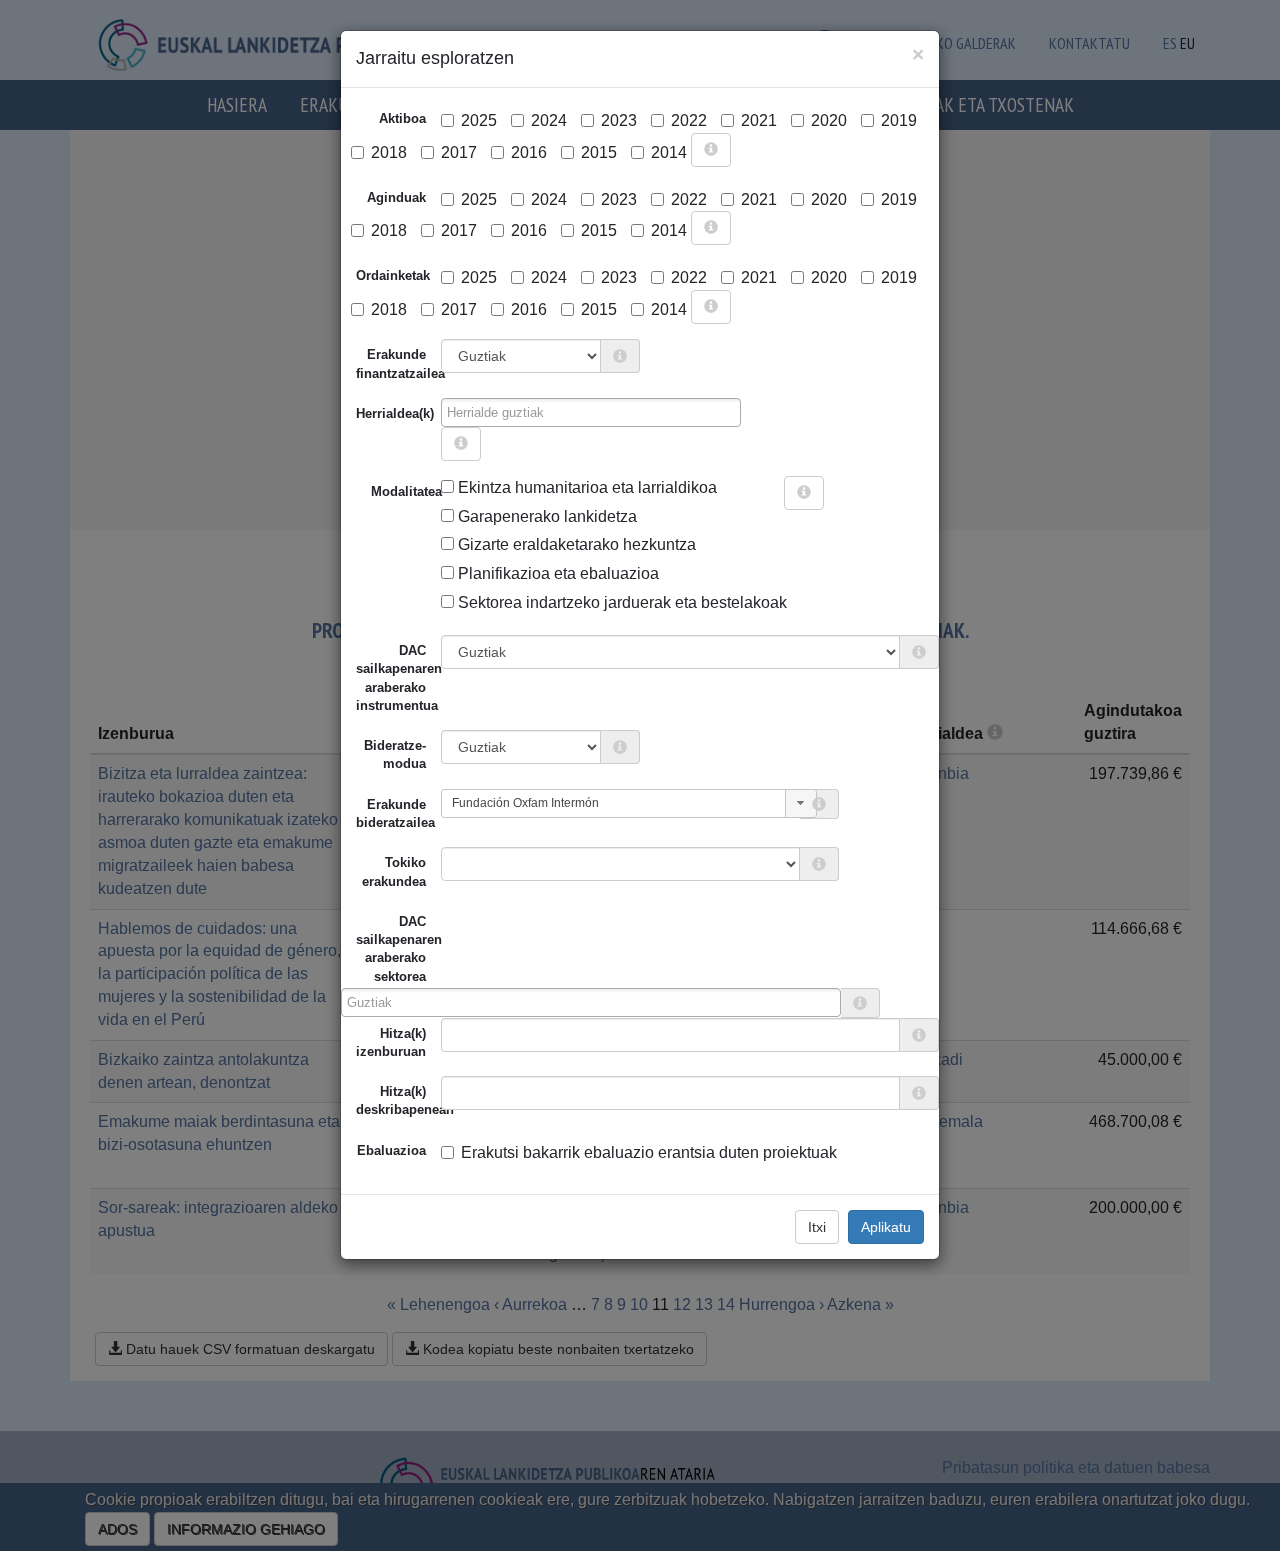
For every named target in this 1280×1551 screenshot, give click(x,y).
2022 (689, 120)
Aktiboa (402, 118)
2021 (759, 120)
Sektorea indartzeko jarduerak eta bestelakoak (620, 602)
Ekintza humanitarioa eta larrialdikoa (585, 487)
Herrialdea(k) (395, 413)
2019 (899, 120)
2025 (479, 120)
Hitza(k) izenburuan (391, 1042)
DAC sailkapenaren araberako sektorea (391, 949)
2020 (829, 120)
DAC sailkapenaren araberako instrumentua (398, 678)
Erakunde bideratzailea (395, 813)
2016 (529, 152)
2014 (669, 152)
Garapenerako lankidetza (545, 516)
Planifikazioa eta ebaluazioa (556, 573)
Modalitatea (378, 491)
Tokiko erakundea (394, 871)
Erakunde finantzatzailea (398, 363)
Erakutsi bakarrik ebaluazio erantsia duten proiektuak (649, 1152)
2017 (459, 152)
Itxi (817, 1227)
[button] (801, 803)
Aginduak (396, 197)
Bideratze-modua (395, 754)
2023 (619, 120)
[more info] (711, 150)
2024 (549, 120)
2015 (599, 152)
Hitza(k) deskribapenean (398, 1100)
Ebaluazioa (391, 1150)
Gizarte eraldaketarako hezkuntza (575, 544)
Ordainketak (393, 275)
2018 (389, 152)
